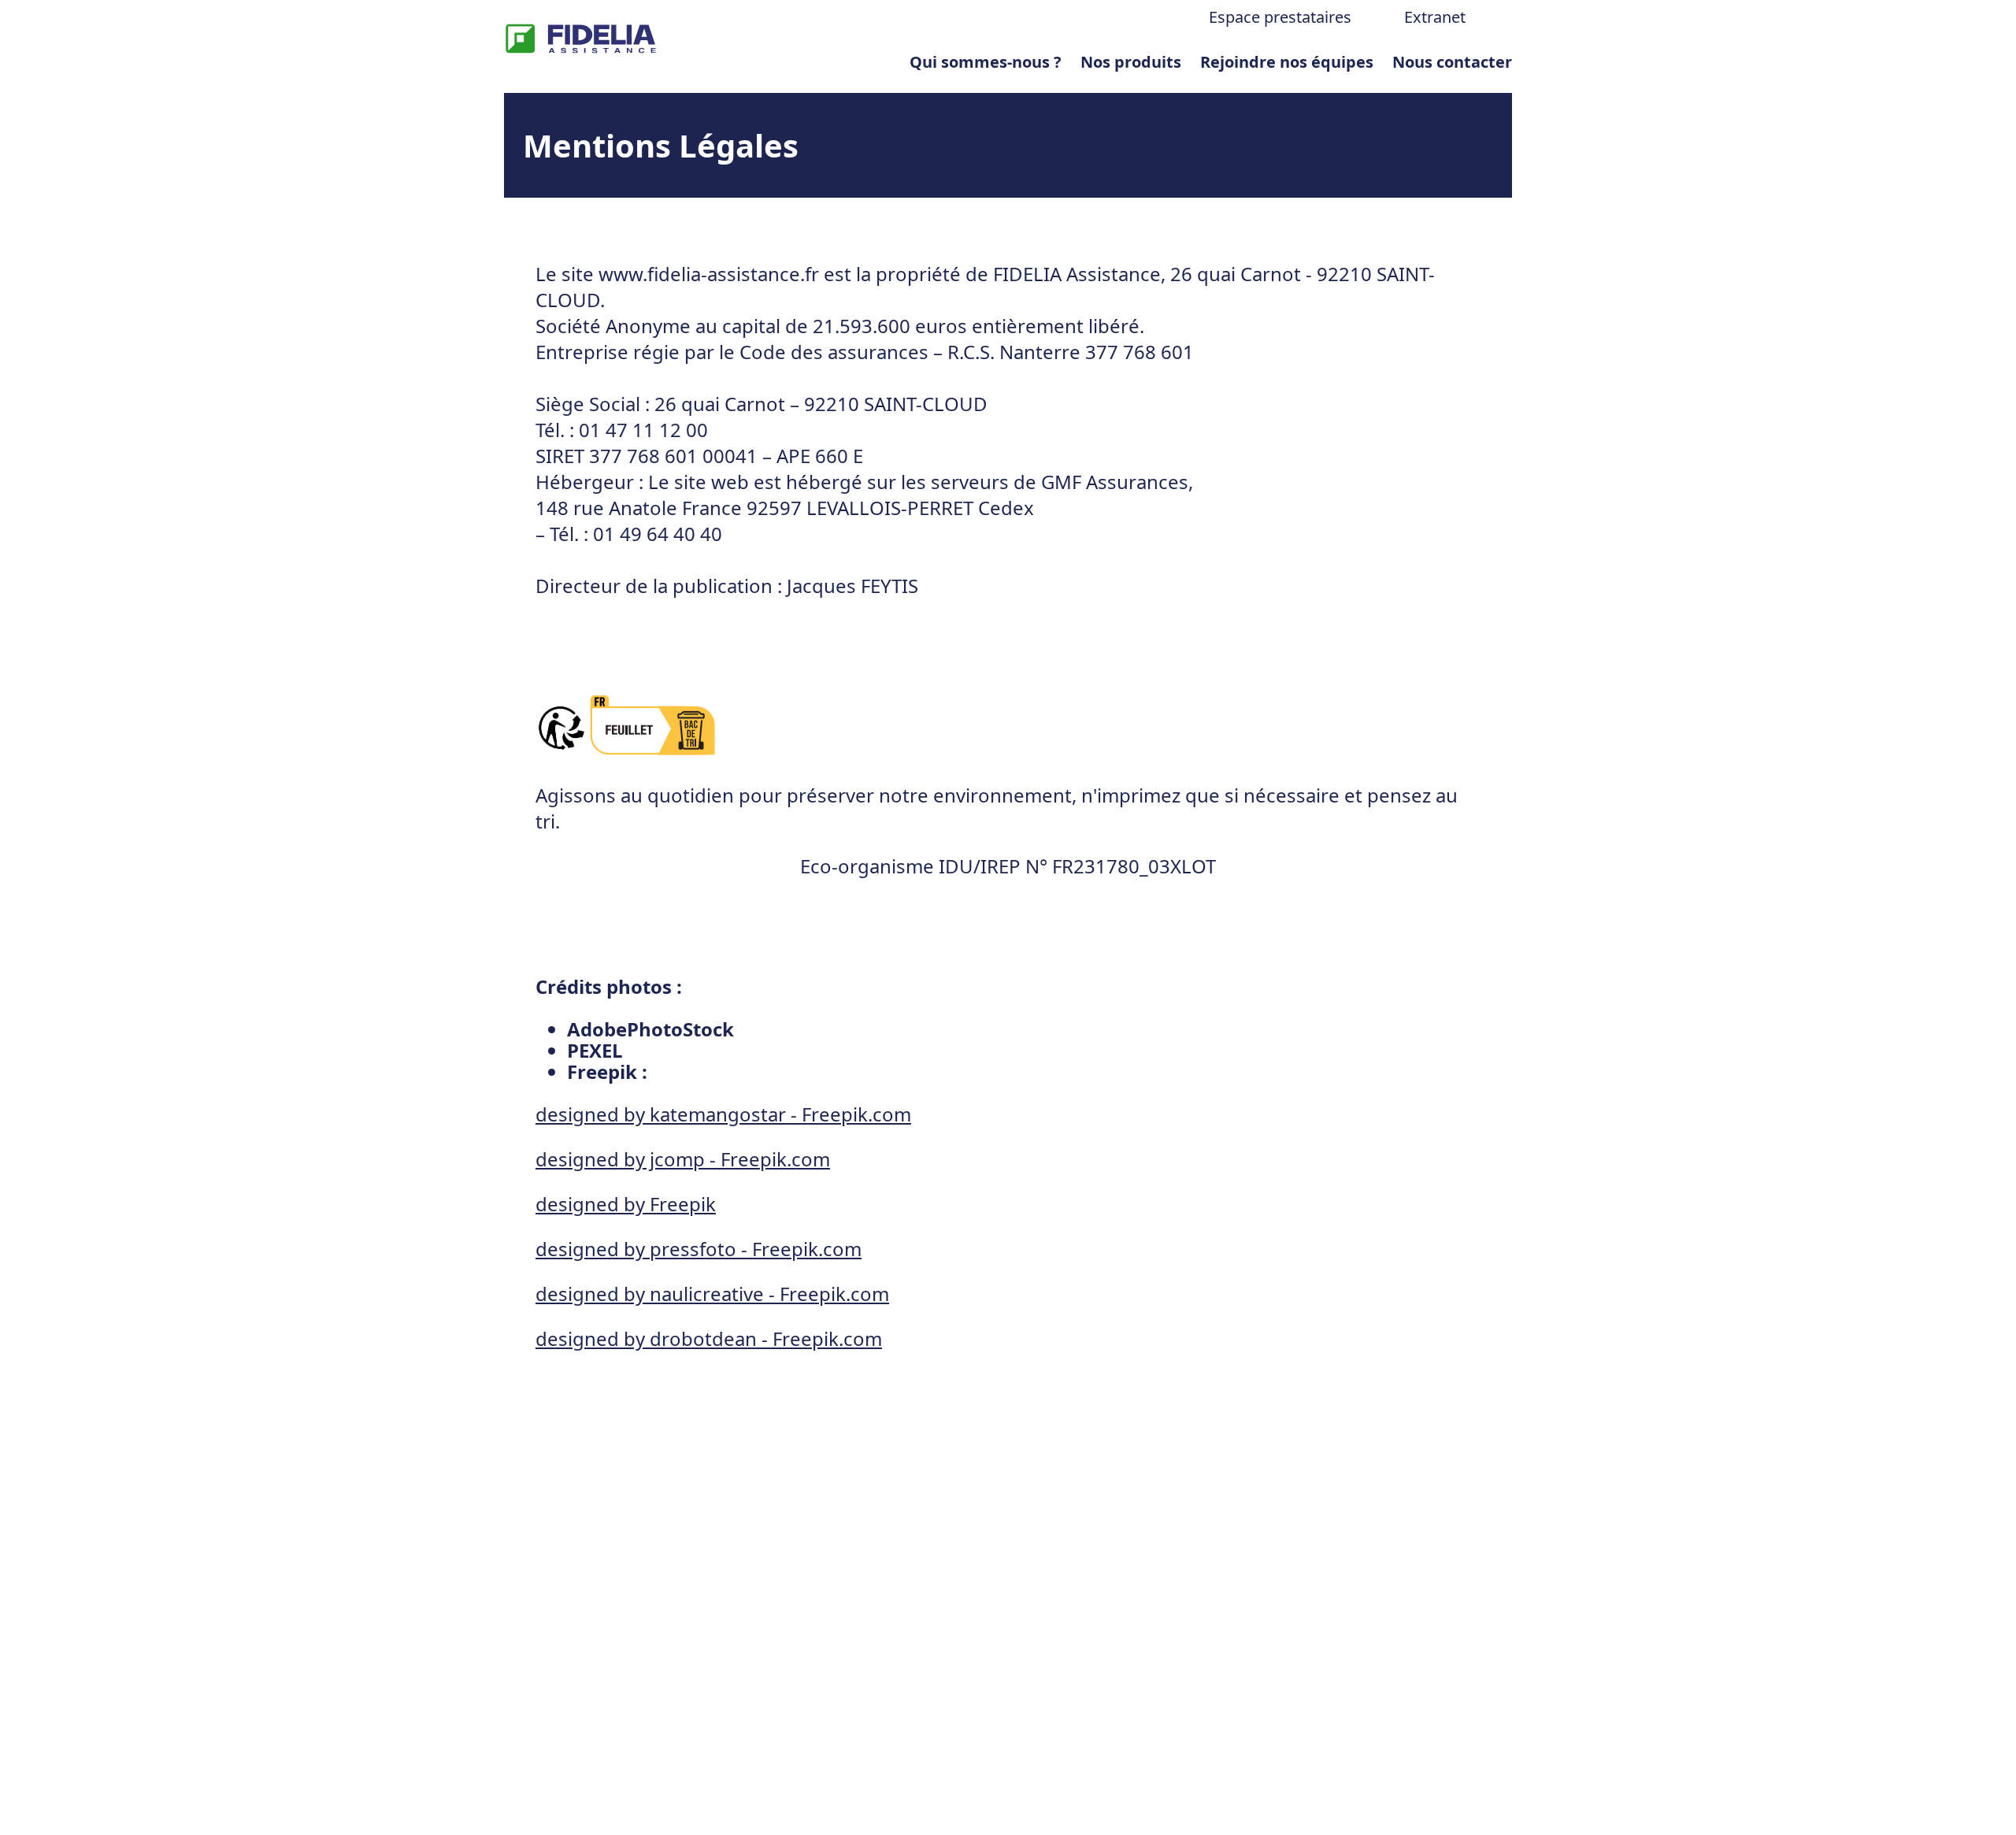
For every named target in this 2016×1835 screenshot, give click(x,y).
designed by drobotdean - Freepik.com (709, 1338)
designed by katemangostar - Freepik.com (723, 1114)
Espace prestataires (1280, 17)
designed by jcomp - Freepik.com (683, 1159)
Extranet (1435, 17)
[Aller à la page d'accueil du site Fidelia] (581, 41)
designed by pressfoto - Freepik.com (699, 1249)
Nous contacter (1452, 62)
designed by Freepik (626, 1204)
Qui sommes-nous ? (986, 62)
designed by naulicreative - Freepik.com (712, 1294)
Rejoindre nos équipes (1287, 62)
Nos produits (1131, 62)
